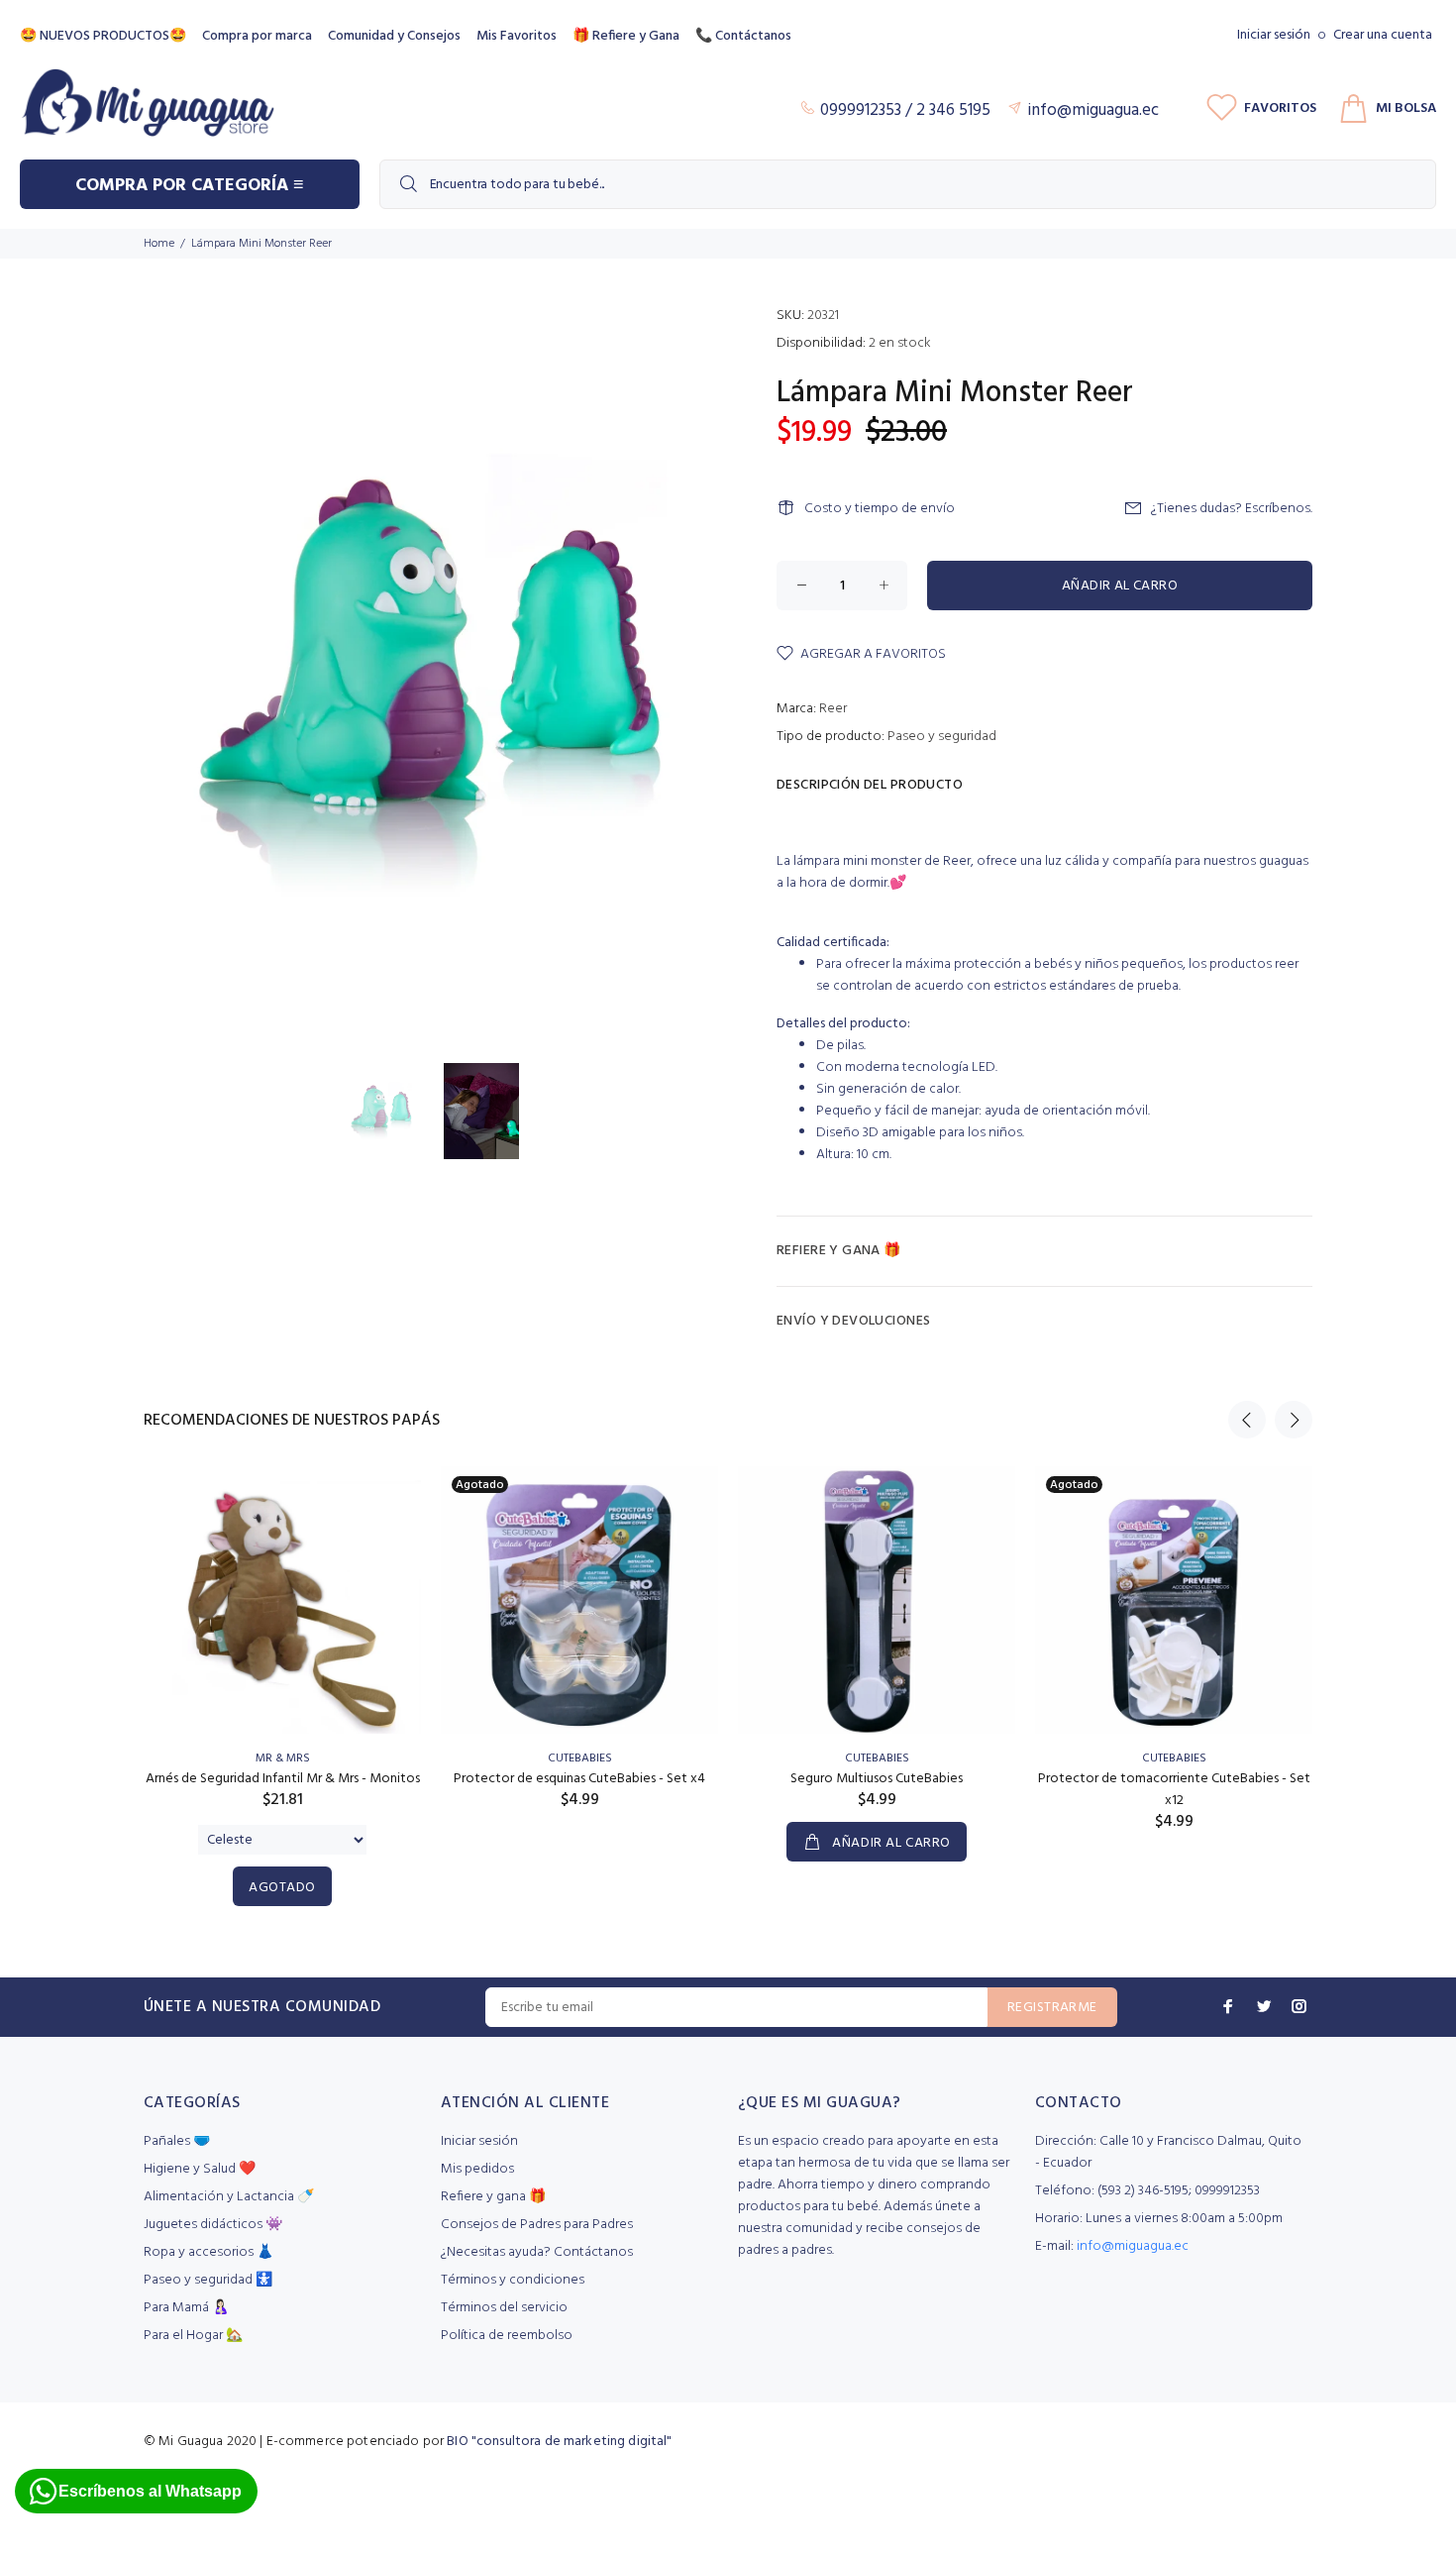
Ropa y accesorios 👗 (208, 2252)
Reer (833, 709)
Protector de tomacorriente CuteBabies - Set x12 (1174, 1790)
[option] (394, 1111)
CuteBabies (580, 1758)
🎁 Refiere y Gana (626, 36)
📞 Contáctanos (743, 36)
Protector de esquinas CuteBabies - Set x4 (579, 1779)
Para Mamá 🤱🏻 (186, 2308)
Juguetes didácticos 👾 (213, 2225)
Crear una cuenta (1383, 35)
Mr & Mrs (283, 1758)
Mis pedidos (477, 2169)
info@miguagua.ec (1133, 2246)
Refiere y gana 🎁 (493, 2197)
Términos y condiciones (513, 2280)
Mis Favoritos (517, 36)
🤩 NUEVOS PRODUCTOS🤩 (103, 36)
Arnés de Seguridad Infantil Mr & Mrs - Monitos (283, 1779)
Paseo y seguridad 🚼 (208, 2280)
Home (159, 244)
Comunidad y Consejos (394, 36)
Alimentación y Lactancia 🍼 (229, 2197)
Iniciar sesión (1274, 35)
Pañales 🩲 (177, 2141)
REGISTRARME (1052, 2008)
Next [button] (1294, 1420)
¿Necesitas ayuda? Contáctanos (537, 2252)
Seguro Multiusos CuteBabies (877, 1779)
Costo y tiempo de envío (880, 509)
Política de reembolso (507, 2336)
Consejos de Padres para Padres (537, 2225)
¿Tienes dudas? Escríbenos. (1232, 509)
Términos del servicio (504, 2308)
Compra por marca (257, 36)
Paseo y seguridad (942, 737)
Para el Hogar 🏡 (193, 2336)
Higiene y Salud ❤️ (200, 2169)
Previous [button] (1247, 1420)
